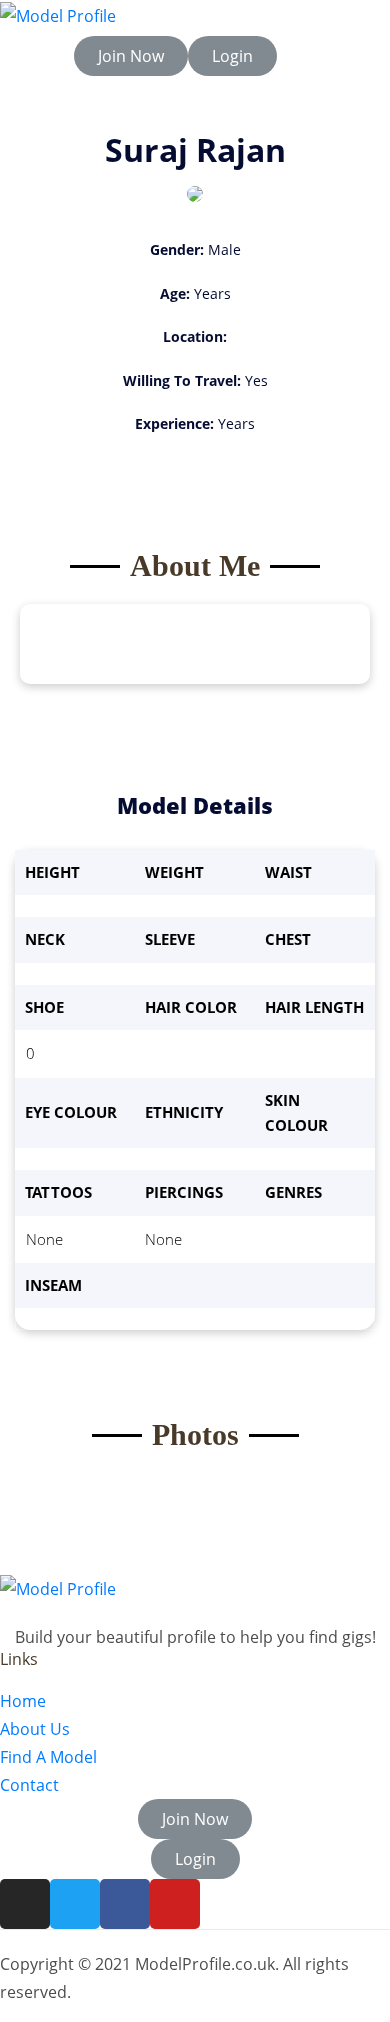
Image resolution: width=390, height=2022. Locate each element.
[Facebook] (125, 1904)
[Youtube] (175, 1904)
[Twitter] (75, 1904)
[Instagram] (25, 1904)
